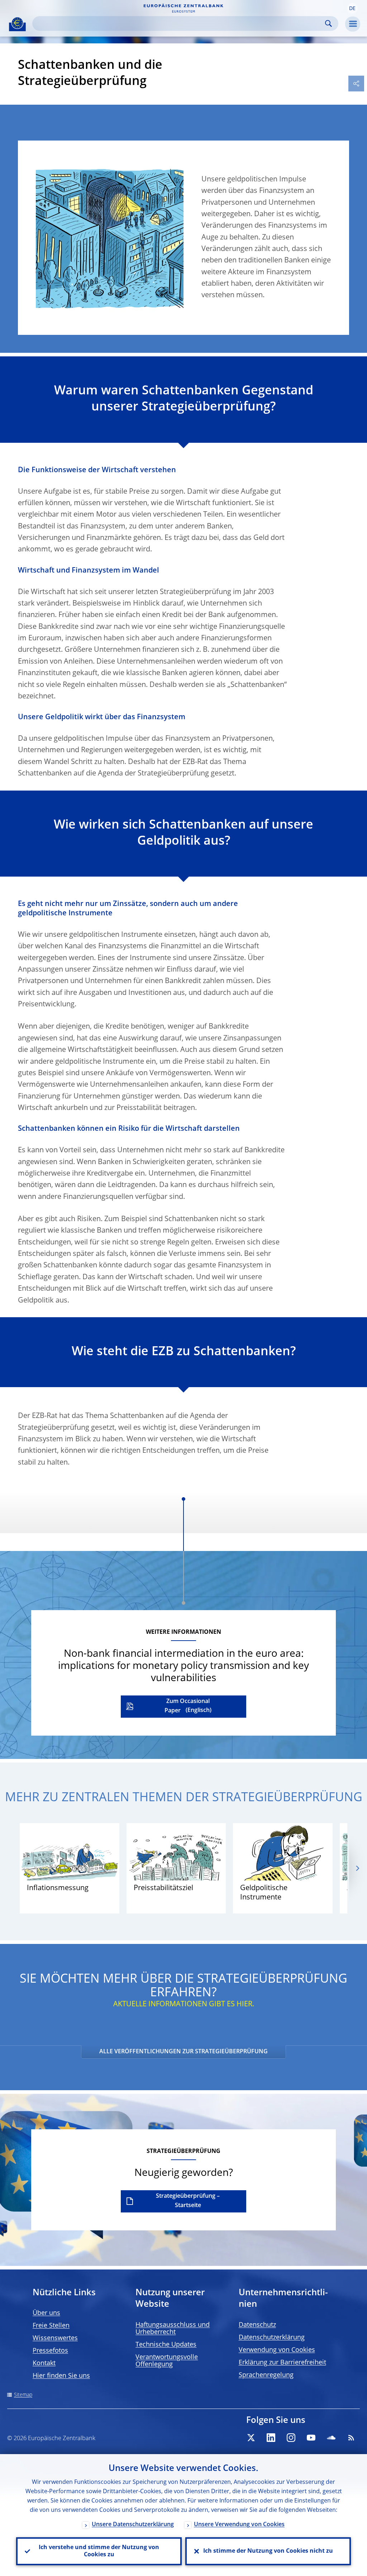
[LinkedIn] (271, 2438)
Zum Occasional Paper (187, 1706)
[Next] (357, 1868)
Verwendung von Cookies (277, 2350)
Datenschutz (257, 2325)
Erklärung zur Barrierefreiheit (282, 2363)
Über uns (46, 2313)
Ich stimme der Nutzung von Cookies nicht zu (268, 2551)
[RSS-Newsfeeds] (351, 2438)
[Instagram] (291, 2438)
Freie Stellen (51, 2326)
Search (328, 23)
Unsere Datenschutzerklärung (133, 2525)
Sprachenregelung (266, 2375)
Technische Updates (166, 2345)
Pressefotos (50, 2351)
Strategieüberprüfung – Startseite (188, 2201)
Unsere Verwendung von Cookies (239, 2525)
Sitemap (23, 2395)
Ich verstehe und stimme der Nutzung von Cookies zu (99, 2551)
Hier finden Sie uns (61, 2376)
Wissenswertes (55, 2338)
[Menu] (353, 24)
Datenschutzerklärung (272, 2338)
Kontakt (44, 2363)
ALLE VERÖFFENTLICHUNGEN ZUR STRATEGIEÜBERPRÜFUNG (183, 2052)
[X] (251, 2438)
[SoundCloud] (331, 2438)
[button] (352, 8)
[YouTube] (311, 2438)
